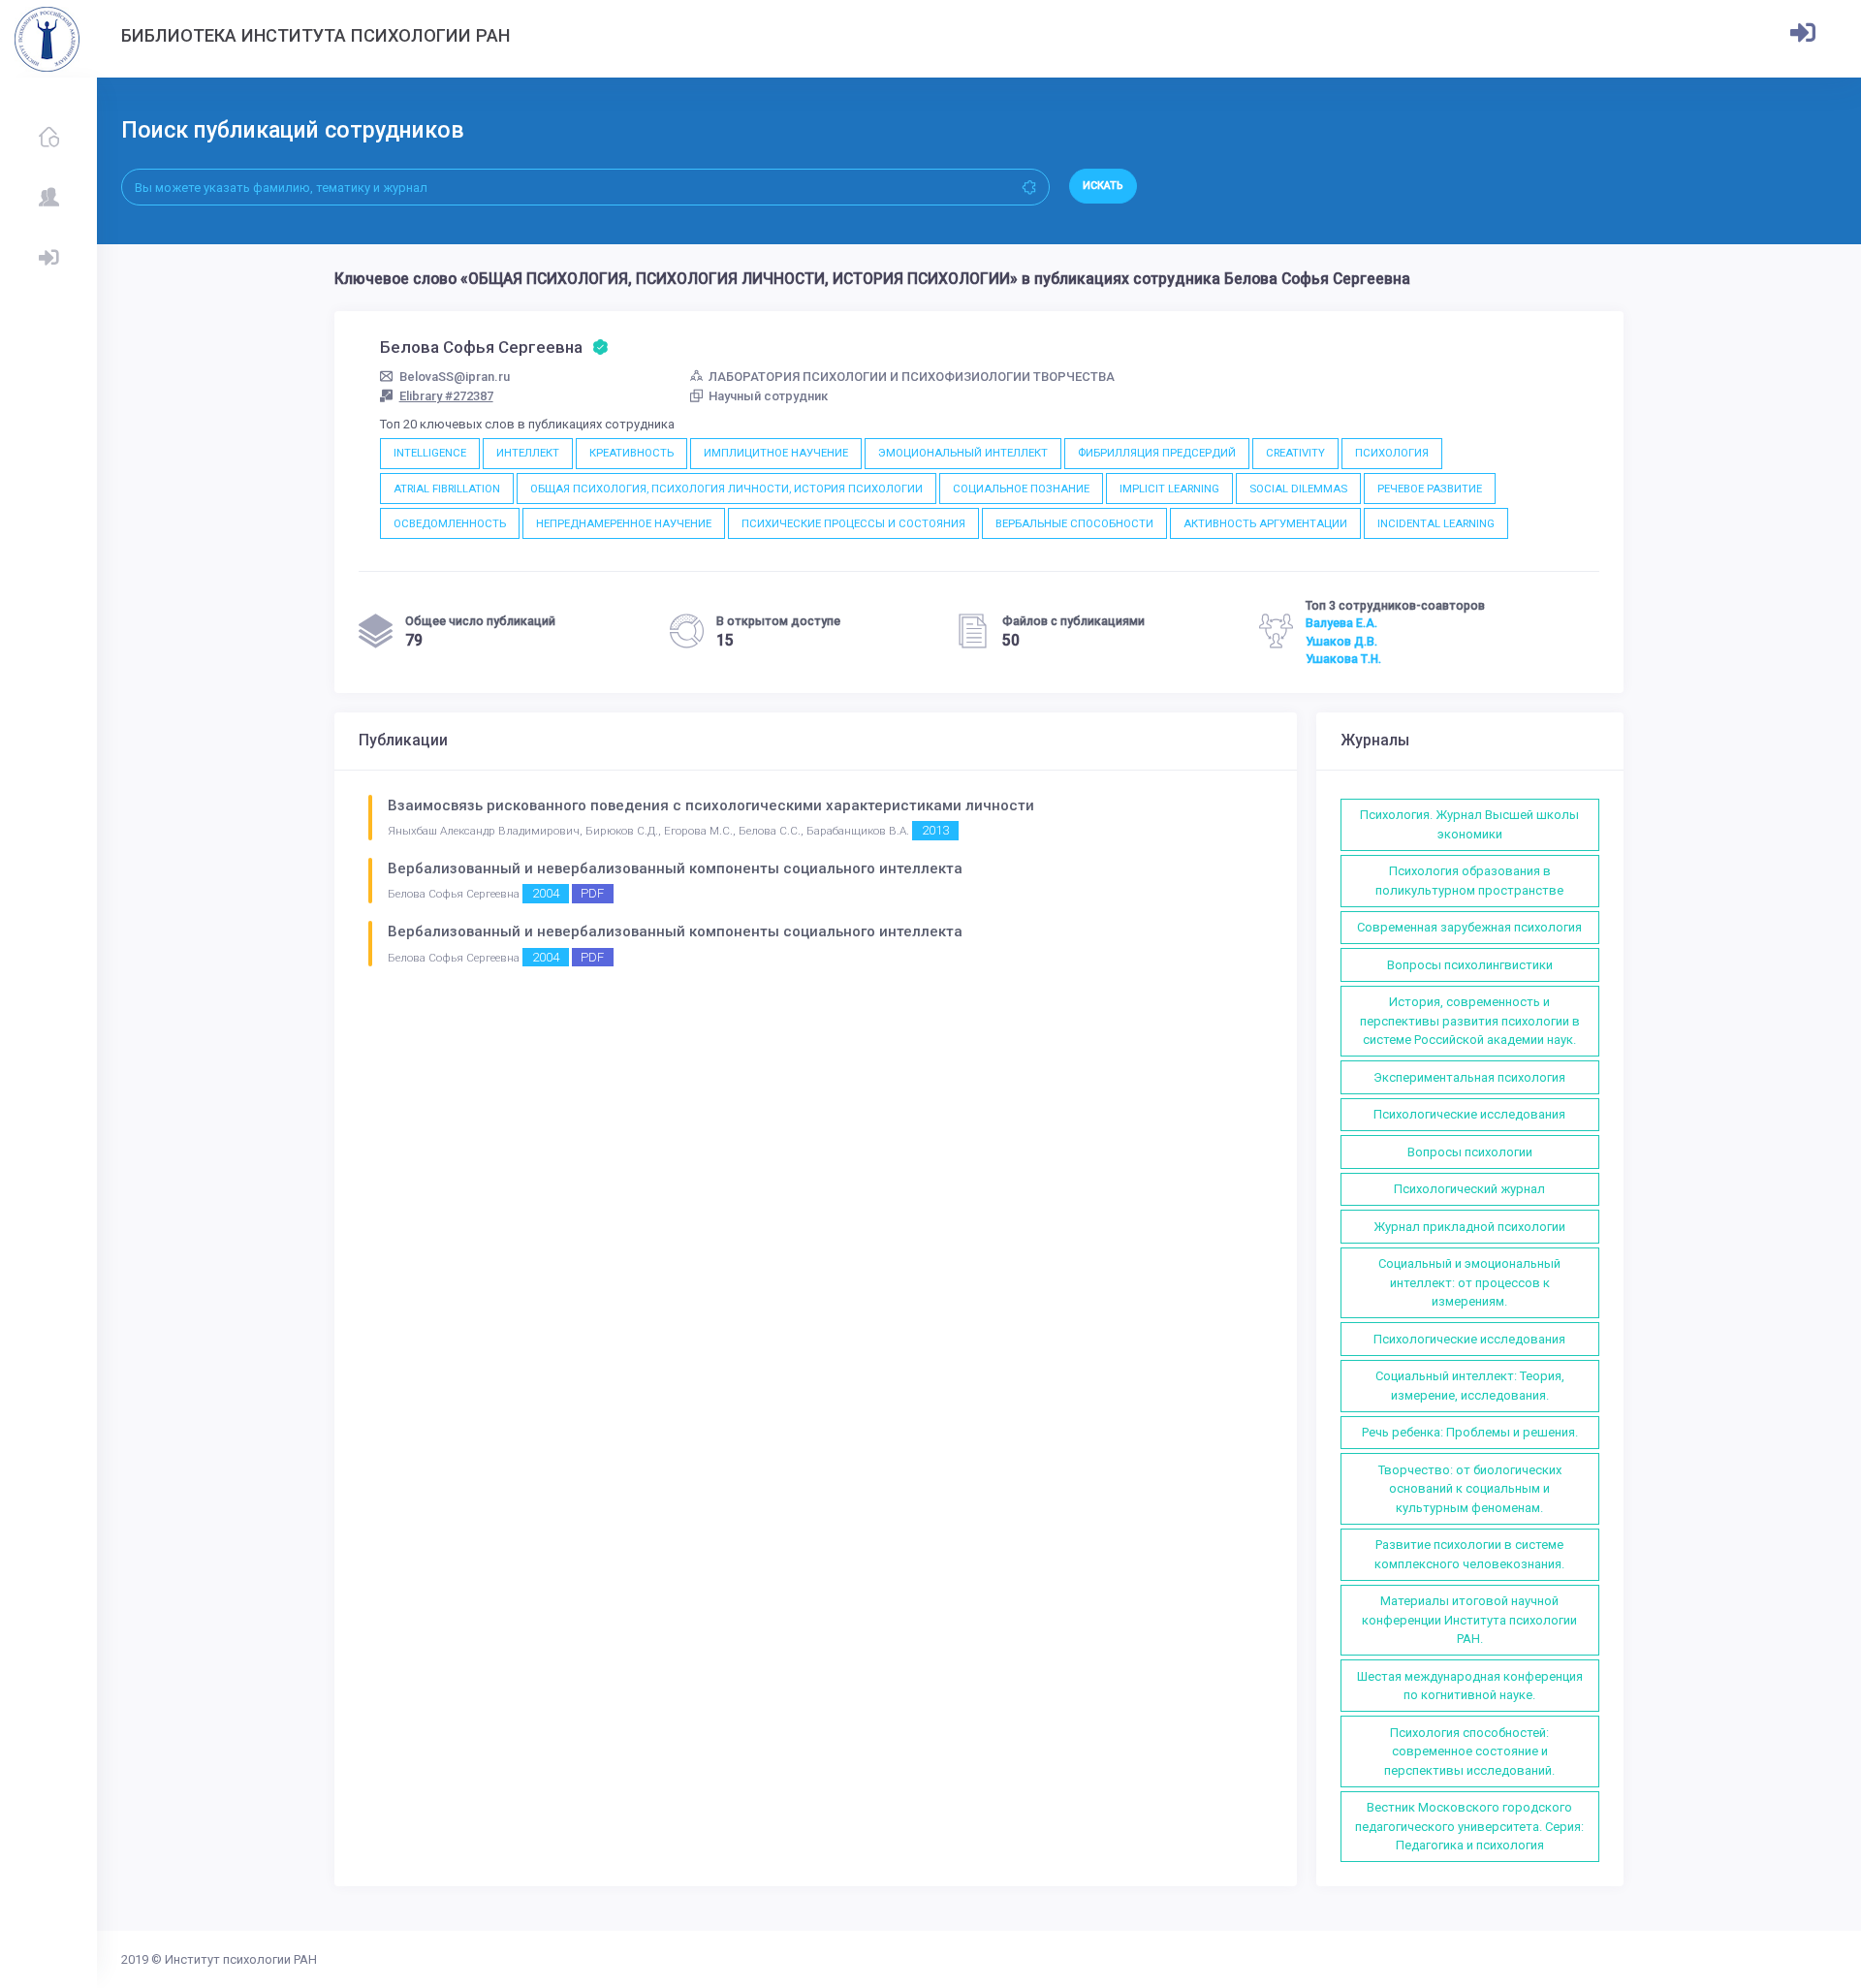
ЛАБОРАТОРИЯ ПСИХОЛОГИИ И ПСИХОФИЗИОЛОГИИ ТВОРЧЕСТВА (912, 377)
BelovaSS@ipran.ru (455, 377)
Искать (1103, 186)
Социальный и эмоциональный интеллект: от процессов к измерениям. (1469, 1282)
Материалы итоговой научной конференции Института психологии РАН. (1469, 1620)
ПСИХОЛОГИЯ (1392, 453)
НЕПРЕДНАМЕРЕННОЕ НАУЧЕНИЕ (624, 523)
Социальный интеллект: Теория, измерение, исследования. (1470, 1386)
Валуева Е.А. (1341, 623)
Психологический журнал (1469, 1189)
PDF (592, 893)
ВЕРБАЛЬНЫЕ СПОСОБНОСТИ (1074, 523)
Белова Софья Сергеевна (483, 347)
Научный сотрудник (768, 396)
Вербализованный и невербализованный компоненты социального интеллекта (675, 868)
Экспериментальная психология (1469, 1077)
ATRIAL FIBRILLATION (447, 489)
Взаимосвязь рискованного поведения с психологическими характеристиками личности (711, 805)
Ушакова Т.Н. (1343, 659)
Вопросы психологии (1470, 1152)
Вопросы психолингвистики (1470, 965)
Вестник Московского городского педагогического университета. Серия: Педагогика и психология (1469, 1826)
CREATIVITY (1295, 453)
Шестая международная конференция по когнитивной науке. (1470, 1686)
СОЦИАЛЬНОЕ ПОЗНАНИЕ (1021, 489)
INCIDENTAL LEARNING (1436, 523)
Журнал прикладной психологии (1469, 1227)
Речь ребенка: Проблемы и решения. (1470, 1432)
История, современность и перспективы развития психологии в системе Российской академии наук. (1470, 1021)
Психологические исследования (1469, 1114)
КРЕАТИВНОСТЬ (631, 453)
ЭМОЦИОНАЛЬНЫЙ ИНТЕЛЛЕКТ (963, 453)
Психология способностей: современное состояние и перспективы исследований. (1469, 1751)
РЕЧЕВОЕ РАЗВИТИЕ (1430, 489)
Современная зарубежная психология (1469, 927)
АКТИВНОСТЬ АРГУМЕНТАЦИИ (1265, 523)
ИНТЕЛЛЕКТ (528, 453)
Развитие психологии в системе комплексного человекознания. (1469, 1554)
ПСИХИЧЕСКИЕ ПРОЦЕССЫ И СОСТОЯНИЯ (853, 523)
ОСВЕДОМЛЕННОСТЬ (450, 523)
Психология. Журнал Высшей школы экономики (1469, 824)
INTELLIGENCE (430, 453)
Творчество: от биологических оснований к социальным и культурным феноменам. (1470, 1489)
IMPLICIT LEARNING (1169, 489)
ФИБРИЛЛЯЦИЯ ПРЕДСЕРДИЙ (1157, 453)
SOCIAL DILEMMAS (1298, 489)
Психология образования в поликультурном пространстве (1469, 881)
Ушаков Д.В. (1341, 642)
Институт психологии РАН (241, 1959)
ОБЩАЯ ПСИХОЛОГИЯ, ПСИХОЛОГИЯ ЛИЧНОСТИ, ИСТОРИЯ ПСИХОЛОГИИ (726, 489)
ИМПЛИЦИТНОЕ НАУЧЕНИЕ (776, 453)
